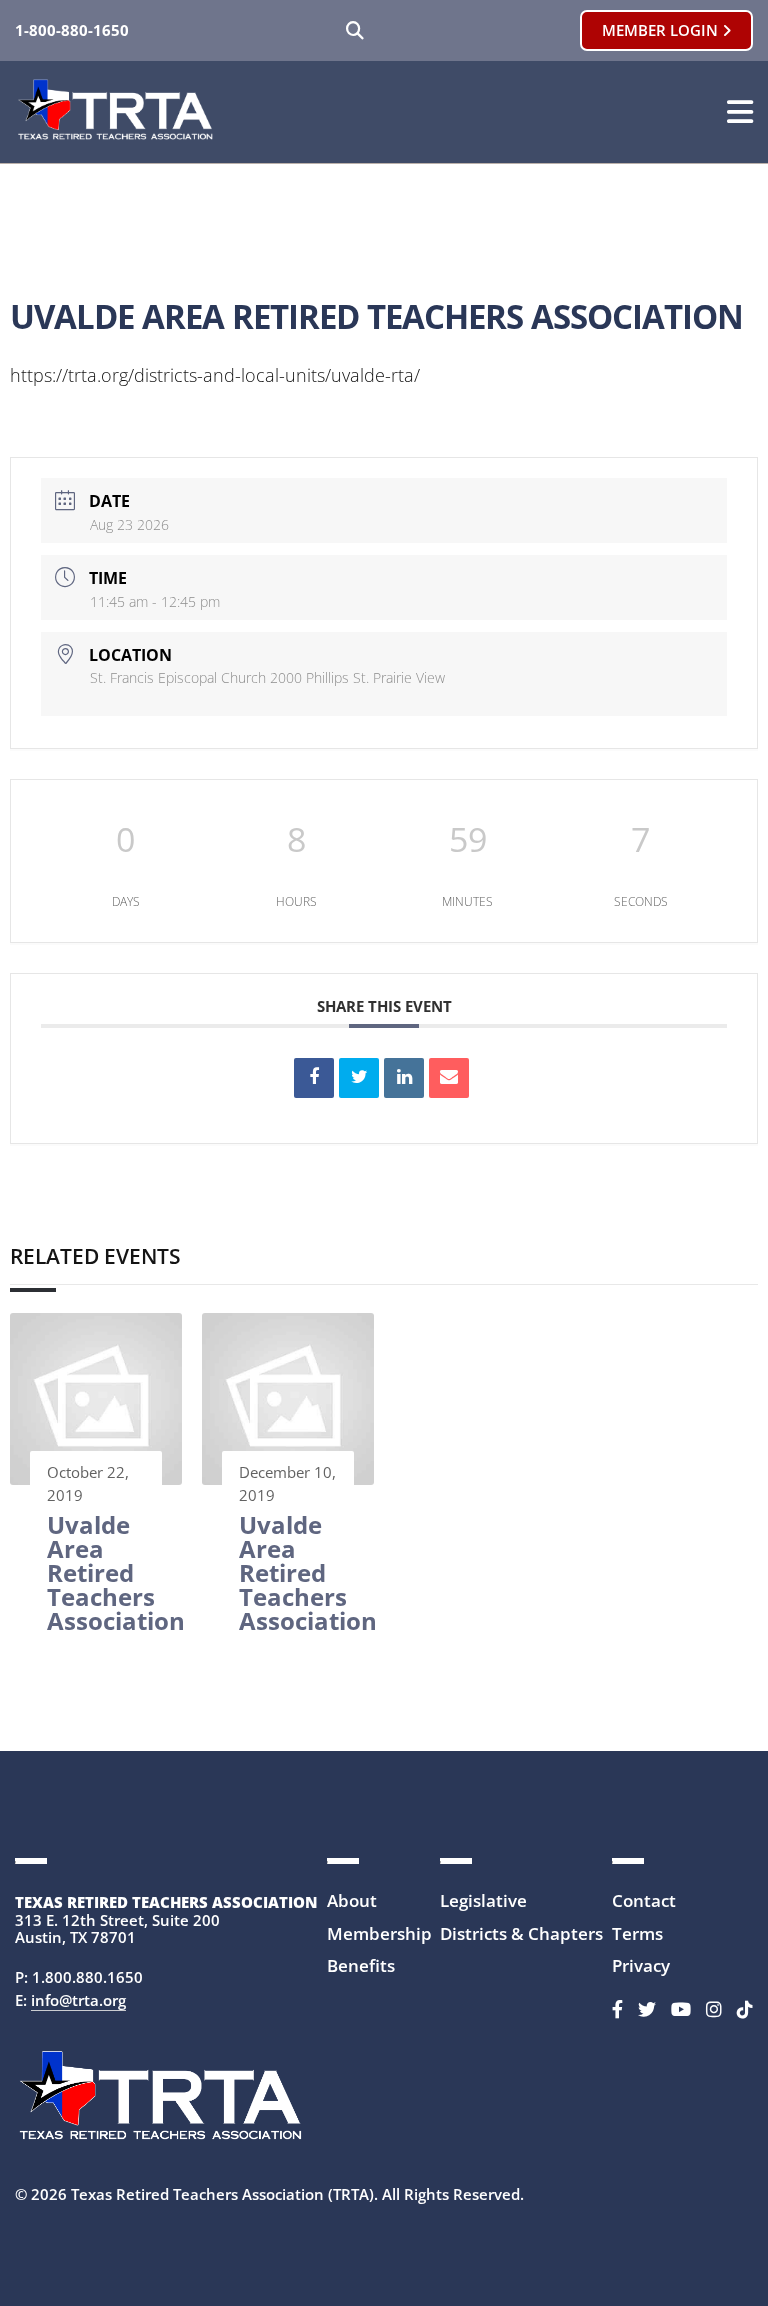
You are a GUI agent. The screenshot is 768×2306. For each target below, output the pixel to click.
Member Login (662, 30)
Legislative (483, 1900)
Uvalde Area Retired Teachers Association (116, 1572)
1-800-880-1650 (72, 30)
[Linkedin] (404, 1078)
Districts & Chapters (521, 1933)
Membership (379, 1933)
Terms (637, 1933)
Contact (644, 1900)
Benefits (361, 1965)
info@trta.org (78, 2000)
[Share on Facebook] (314, 1078)
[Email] (449, 1078)
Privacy (641, 1965)
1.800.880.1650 (87, 1977)
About (352, 1900)
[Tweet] (359, 1078)
